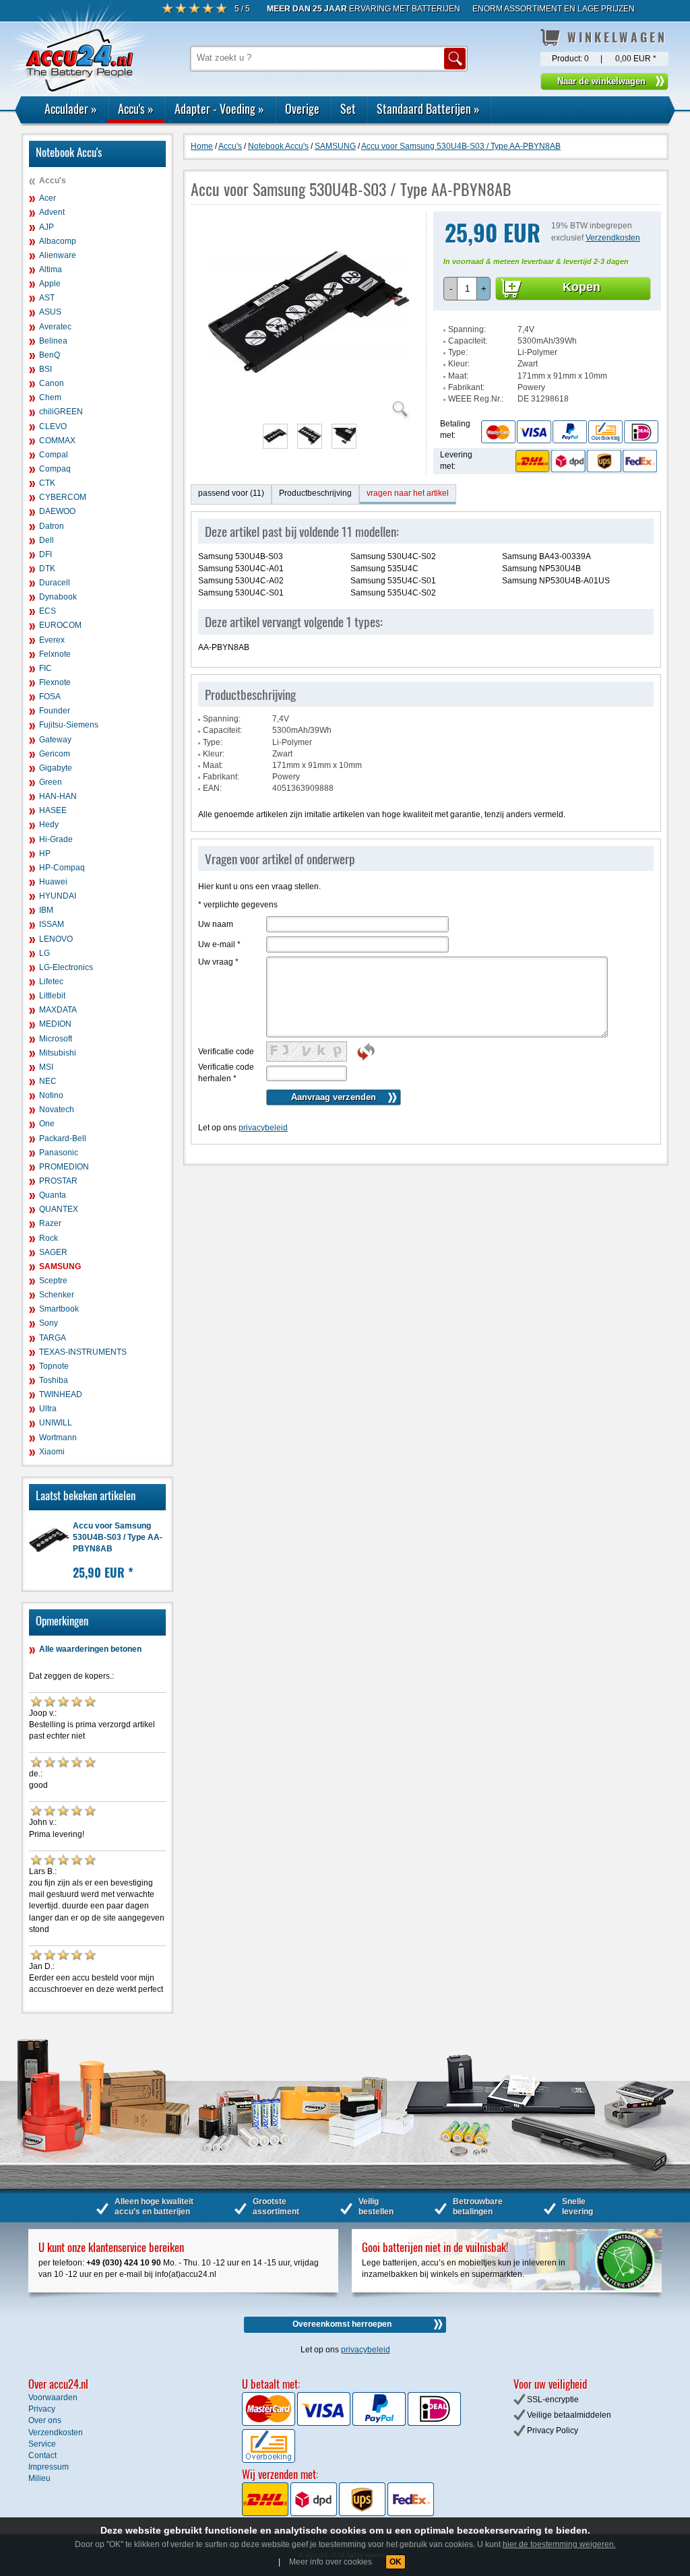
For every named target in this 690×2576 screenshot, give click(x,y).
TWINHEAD (61, 1394)
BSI (45, 369)
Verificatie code (226, 1052)
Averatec (55, 327)
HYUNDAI (58, 896)
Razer (50, 1223)
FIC (45, 668)
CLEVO (53, 426)
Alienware (58, 255)
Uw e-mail (219, 944)
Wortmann (58, 1438)
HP (45, 854)
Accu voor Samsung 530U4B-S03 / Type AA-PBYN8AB (118, 1537)
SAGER (53, 1252)
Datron (52, 526)
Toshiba (54, 1380)
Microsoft (56, 1039)
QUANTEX (59, 1209)
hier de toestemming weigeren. (559, 2544)
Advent (52, 212)
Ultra (48, 1409)
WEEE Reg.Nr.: (476, 399)
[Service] (569, 431)
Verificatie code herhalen (226, 1073)
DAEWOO (57, 511)
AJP (46, 227)
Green (51, 782)
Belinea (53, 341)
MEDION (55, 1024)
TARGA (53, 1338)
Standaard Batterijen (428, 108)
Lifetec (51, 981)
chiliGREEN (61, 412)
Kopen (582, 287)
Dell (46, 540)
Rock (49, 1238)
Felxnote (55, 654)
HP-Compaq (62, 868)
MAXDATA (58, 1010)
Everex (52, 640)
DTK (47, 569)
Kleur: (459, 364)
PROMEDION (64, 1167)
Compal (54, 455)
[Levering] (584, 461)
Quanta (53, 1195)
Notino (51, 1095)
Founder (55, 711)
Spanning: (467, 329)
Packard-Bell (63, 1138)
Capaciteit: (468, 341)
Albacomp (58, 241)
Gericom (55, 754)
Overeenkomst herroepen (342, 2324)
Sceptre (53, 1281)
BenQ (50, 355)
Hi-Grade (56, 839)
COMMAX (57, 441)
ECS (48, 611)
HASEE (53, 810)
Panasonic (59, 1153)
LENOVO (56, 939)
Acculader (71, 108)
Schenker (57, 1295)
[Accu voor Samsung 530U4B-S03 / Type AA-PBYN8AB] (309, 411)
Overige (302, 108)
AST (47, 298)
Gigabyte (56, 768)
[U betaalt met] (270, 2423)
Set (348, 108)
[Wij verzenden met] (338, 2513)
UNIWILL (56, 1423)
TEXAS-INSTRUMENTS (83, 1352)
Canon (52, 383)
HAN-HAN (58, 796)
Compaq (55, 469)
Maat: (458, 376)
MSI (46, 1067)
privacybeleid (263, 1128)
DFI (45, 554)
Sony (49, 1323)
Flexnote (55, 682)
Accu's (136, 108)
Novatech (57, 1109)
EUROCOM (60, 625)
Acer (48, 198)
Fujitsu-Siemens (69, 725)
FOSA (50, 697)
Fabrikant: (466, 387)
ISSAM (52, 924)
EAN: (212, 788)
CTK (47, 483)
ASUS (50, 312)
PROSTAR (58, 1181)
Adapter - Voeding (219, 108)
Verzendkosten (613, 238)
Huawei (53, 882)
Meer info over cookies (331, 2562)
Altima (51, 269)
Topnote (54, 1366)
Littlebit (52, 996)
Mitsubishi (58, 1053)
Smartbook (59, 1309)
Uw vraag (218, 962)
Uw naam (216, 924)
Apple (50, 284)
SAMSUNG (60, 1266)
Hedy (49, 825)
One (47, 1124)
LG (44, 953)
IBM (46, 910)
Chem (50, 397)
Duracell (55, 583)
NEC (48, 1081)
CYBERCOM (63, 497)
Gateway (55, 740)
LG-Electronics (66, 967)
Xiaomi (52, 1452)
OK (396, 2562)
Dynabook (58, 597)
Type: (458, 352)
